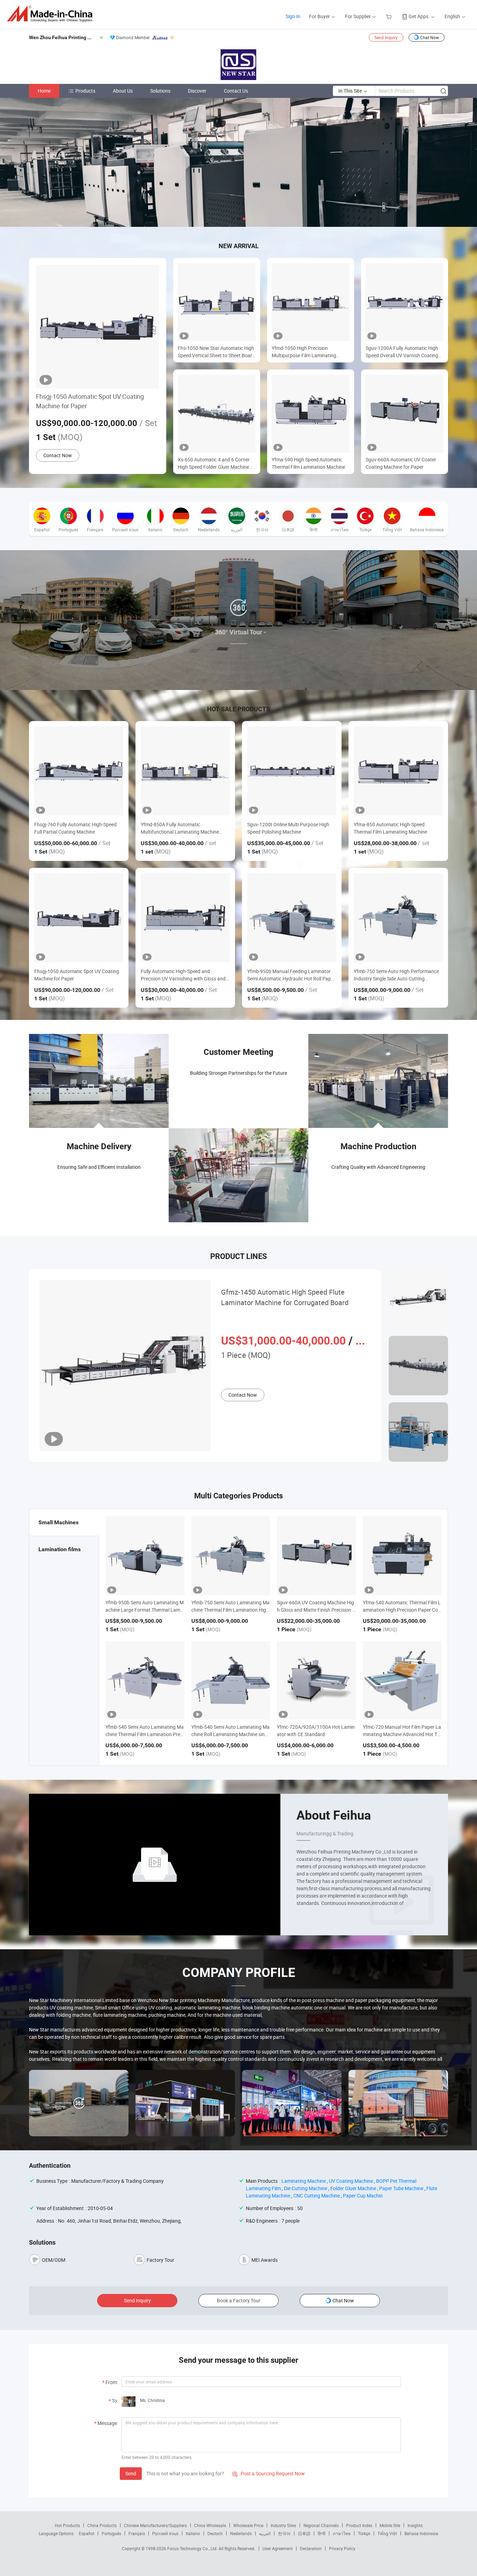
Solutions (160, 91)
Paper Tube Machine (401, 2188)
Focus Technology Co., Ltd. (193, 2548)
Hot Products (67, 2525)
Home (44, 91)
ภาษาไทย (342, 2533)
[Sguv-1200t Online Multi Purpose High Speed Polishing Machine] (292, 771)
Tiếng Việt (387, 2533)
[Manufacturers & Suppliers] (52, 14)
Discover (197, 91)
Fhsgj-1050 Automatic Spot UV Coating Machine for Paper (90, 401)
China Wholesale (210, 2525)
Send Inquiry (386, 37)
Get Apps (419, 16)
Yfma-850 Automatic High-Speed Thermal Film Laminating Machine (390, 828)
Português (111, 2533)
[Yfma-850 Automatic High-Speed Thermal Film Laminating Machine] (398, 771)
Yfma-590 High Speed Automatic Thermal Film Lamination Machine (308, 463)
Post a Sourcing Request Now (269, 2473)
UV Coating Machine (351, 2181)
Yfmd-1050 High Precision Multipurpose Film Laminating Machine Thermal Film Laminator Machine (307, 352)
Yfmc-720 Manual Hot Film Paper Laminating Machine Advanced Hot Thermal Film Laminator (402, 1734)
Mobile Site (390, 2525)
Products (85, 91)
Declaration (311, 2548)
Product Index (359, 2525)
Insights (415, 2525)
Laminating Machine (304, 2181)
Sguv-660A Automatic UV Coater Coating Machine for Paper (401, 463)
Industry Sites (283, 2525)
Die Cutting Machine (306, 2188)
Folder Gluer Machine (353, 2188)
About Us (123, 91)
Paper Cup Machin (363, 2196)
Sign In (293, 16)
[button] (233, 219)
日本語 (304, 2533)
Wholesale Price (248, 2525)
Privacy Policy (342, 2548)
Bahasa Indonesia (421, 2533)
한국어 (284, 2533)
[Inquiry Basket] (390, 16)
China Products (102, 2525)
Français (137, 2533)
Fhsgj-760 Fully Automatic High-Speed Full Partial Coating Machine (75, 828)
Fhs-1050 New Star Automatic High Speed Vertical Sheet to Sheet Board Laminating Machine (216, 352)
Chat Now (430, 37)
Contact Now (58, 455)
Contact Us (236, 91)
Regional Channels (321, 2525)
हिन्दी (322, 2533)
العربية (265, 2533)
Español (87, 2533)
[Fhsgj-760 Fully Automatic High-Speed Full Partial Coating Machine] (79, 771)
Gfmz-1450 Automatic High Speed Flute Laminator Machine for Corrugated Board (285, 1297)
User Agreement (278, 2548)
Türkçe (364, 2533)
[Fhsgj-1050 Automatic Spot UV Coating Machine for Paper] (79, 918)
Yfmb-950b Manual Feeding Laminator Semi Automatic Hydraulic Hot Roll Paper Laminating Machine (291, 975)
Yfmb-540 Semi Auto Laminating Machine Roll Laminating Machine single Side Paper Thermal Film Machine (230, 1734)
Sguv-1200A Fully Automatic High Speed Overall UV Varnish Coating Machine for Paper (402, 352)
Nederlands (241, 2533)
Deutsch (215, 2533)
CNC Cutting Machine (317, 2196)
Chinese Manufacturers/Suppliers (155, 2525)
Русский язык (165, 2533)
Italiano (193, 2533)
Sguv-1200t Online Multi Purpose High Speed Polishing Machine (288, 828)
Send (131, 2473)
